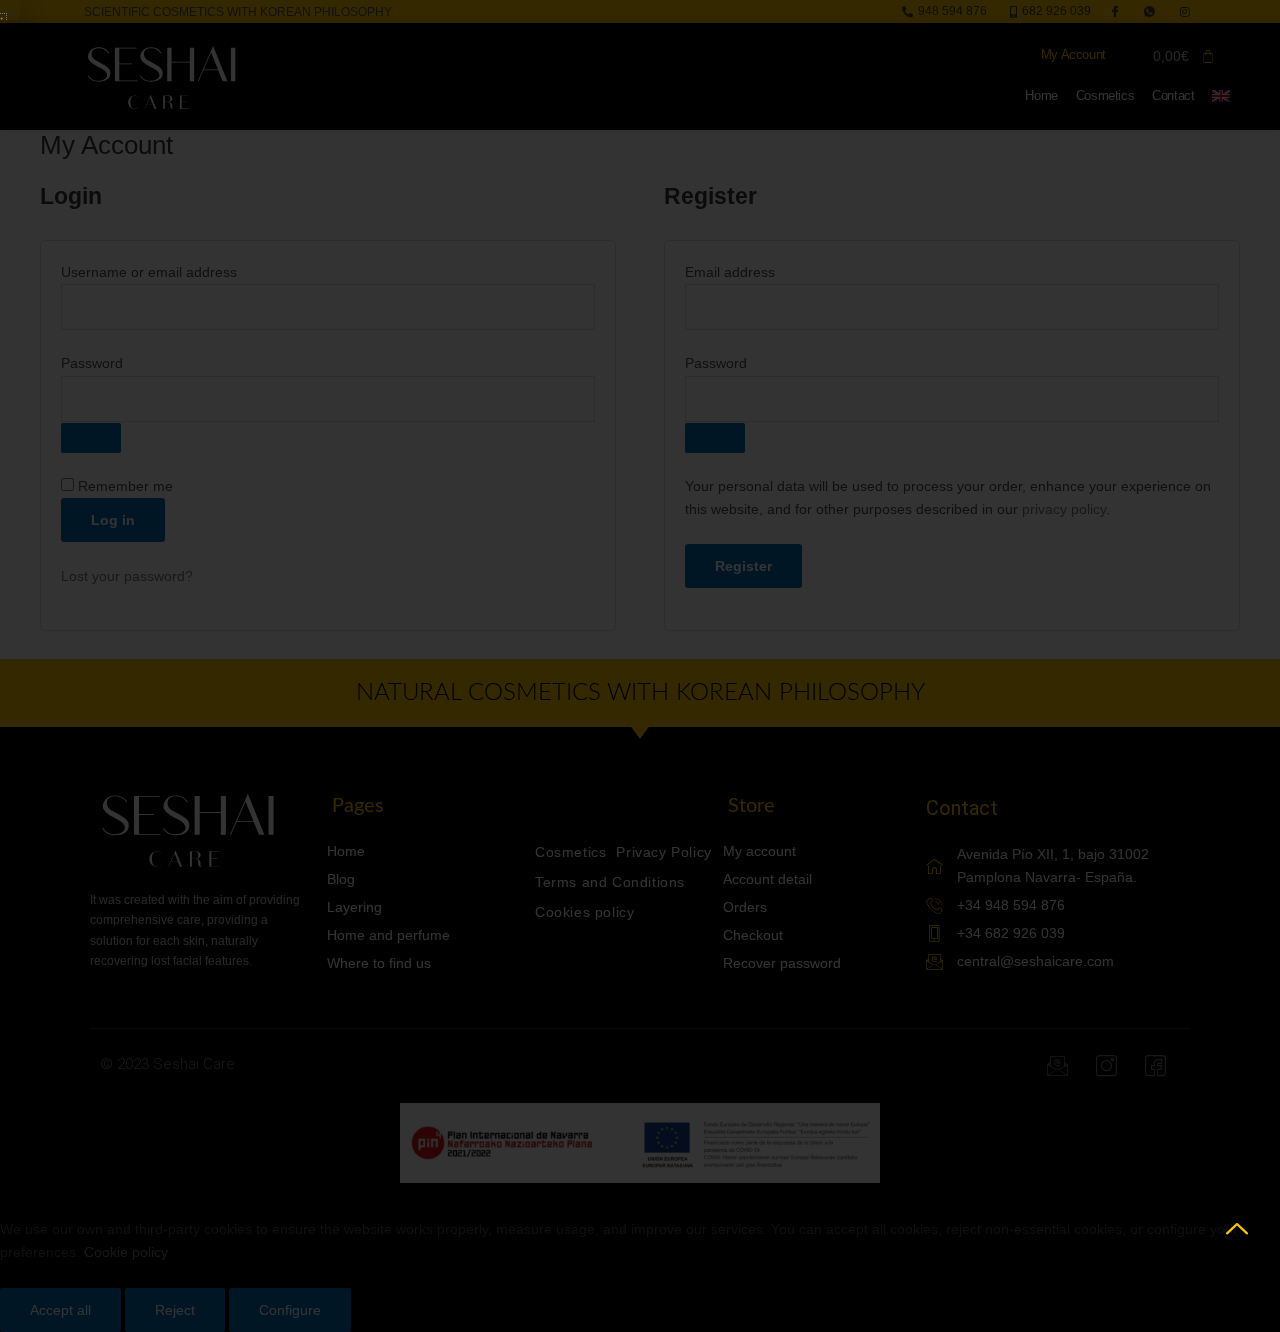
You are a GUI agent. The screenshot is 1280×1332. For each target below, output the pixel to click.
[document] (640, 666)
